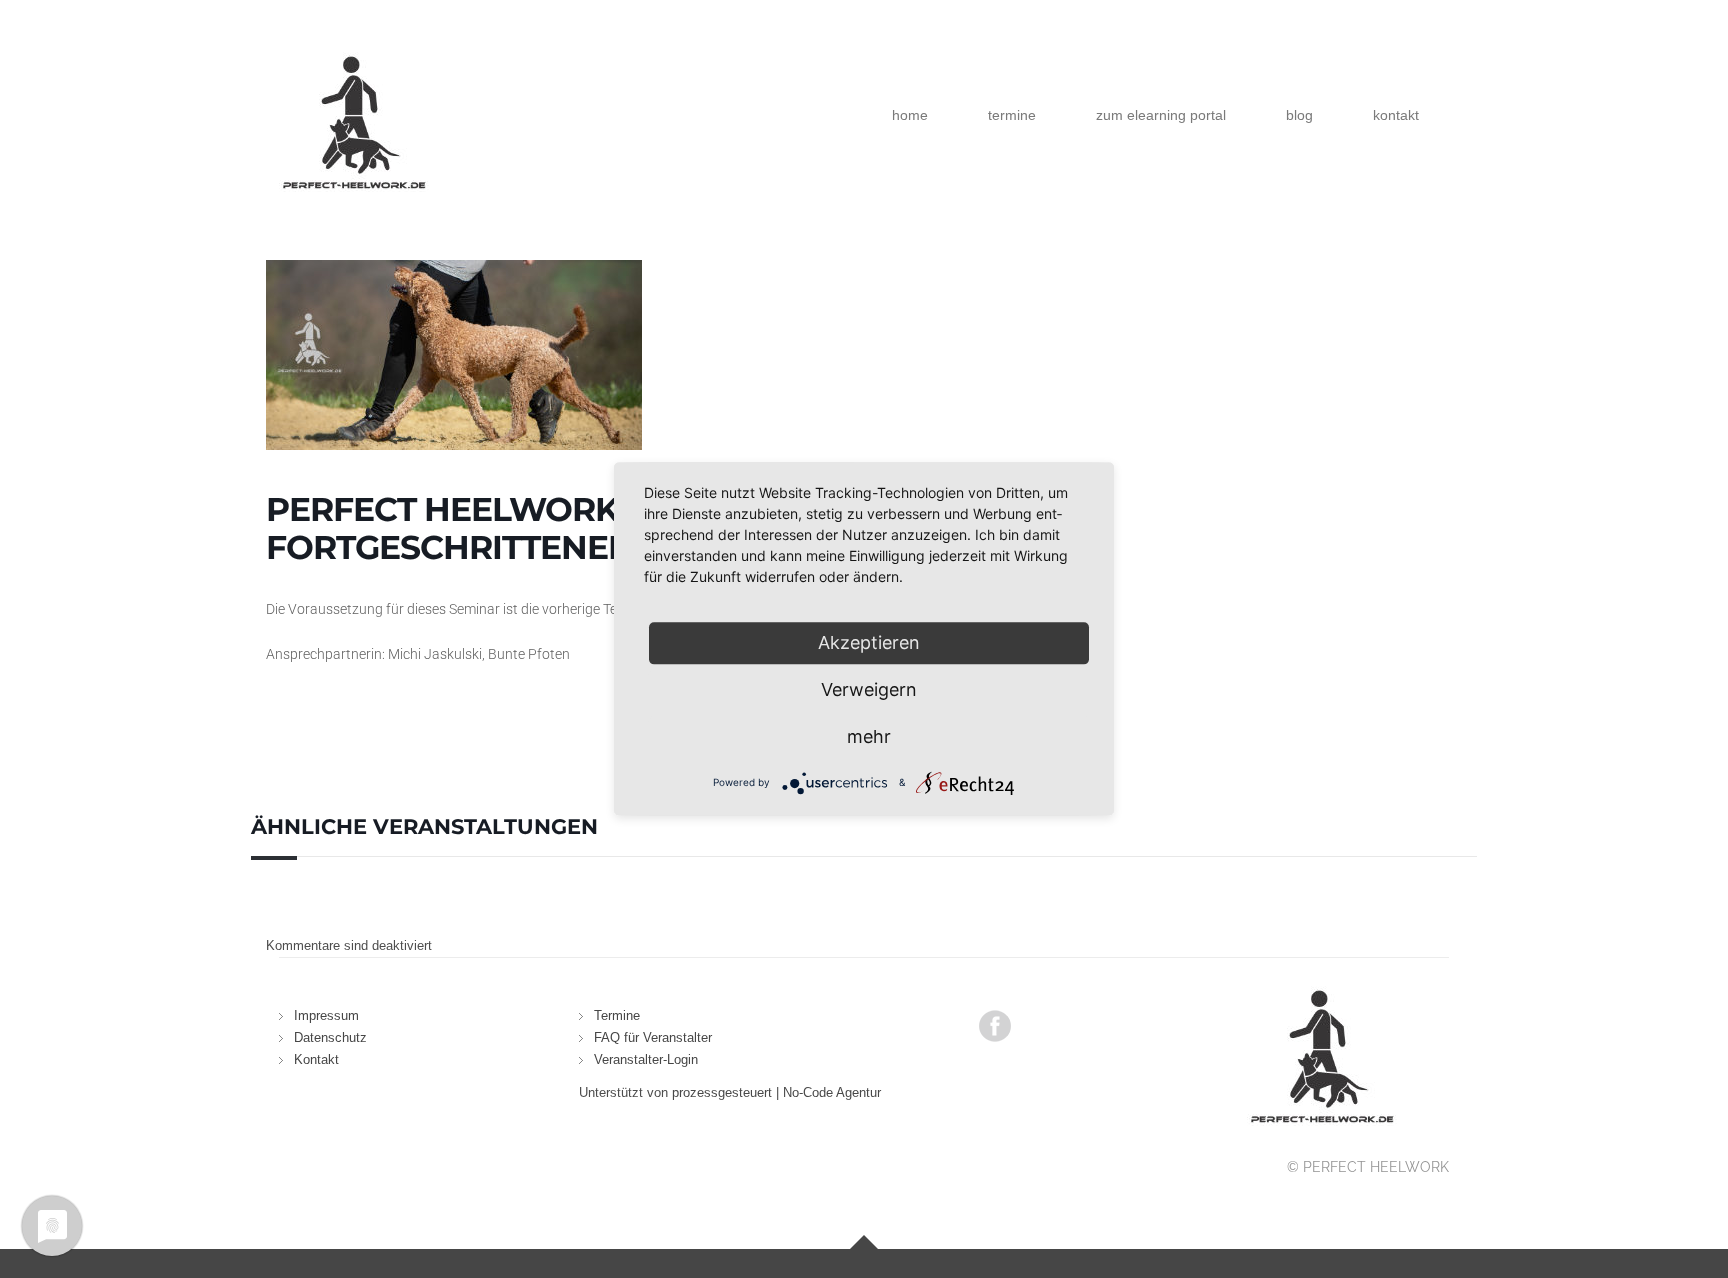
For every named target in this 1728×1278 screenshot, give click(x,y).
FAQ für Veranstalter (653, 1037)
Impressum (326, 1015)
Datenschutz (330, 1037)
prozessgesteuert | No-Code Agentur (776, 1092)
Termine (1012, 115)
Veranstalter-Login (646, 1059)
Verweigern (869, 689)
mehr (869, 736)
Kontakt (1396, 115)
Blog (1299, 115)
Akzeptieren (869, 642)
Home (910, 115)
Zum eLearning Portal (1161, 115)
